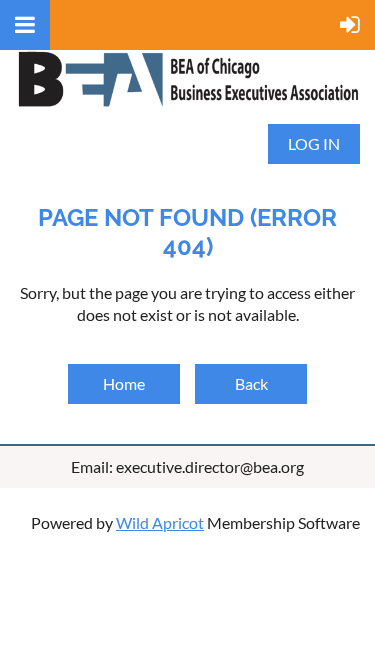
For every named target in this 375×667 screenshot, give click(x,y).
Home (124, 383)
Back (251, 383)
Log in (314, 143)
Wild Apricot (160, 522)
